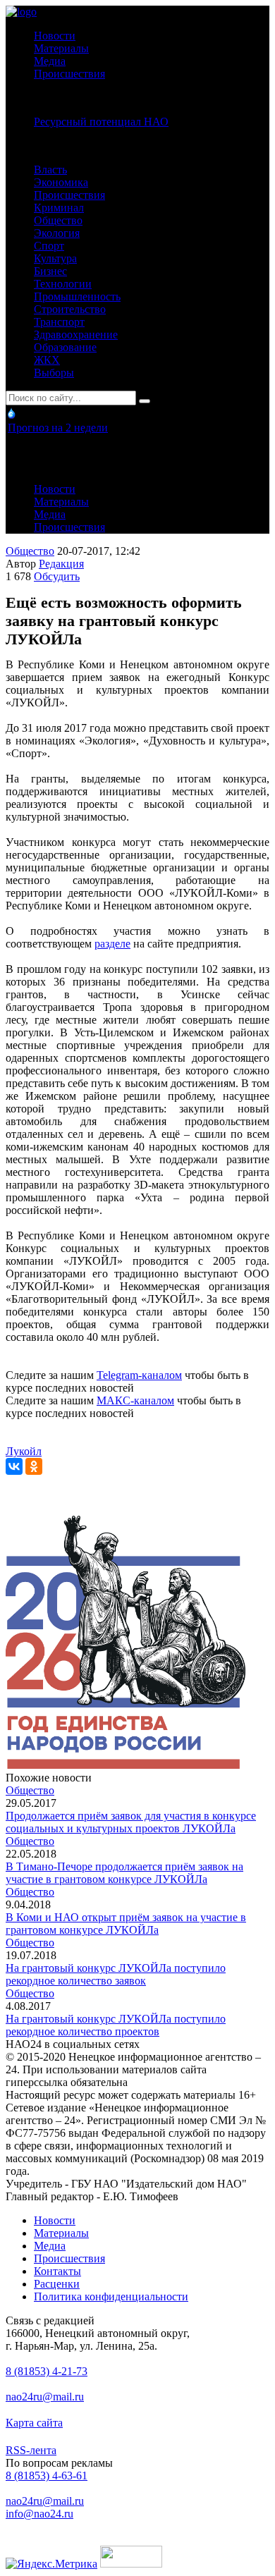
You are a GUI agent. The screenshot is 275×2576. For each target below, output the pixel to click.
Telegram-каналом (139, 1375)
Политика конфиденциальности (111, 2296)
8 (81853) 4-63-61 (47, 2476)
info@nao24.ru (39, 2514)
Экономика (61, 182)
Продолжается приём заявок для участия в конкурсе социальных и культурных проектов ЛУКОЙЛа (131, 1822)
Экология (57, 233)
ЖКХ (47, 360)
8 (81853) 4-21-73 (47, 2371)
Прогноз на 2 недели (58, 428)
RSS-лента (31, 2450)
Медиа (50, 61)
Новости (55, 36)
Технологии (63, 284)
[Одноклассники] (34, 1466)
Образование (65, 347)
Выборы (54, 373)
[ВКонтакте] (14, 1466)
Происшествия (69, 74)
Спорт (49, 246)
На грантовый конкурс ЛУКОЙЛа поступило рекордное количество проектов (116, 2025)
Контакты (57, 2271)
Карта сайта (34, 2423)
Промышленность (77, 296)
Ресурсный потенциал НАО (101, 122)
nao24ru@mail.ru (45, 2397)
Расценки (57, 2284)
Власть (50, 170)
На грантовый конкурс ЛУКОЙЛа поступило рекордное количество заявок (116, 1974)
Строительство (70, 309)
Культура (55, 258)
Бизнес (50, 271)
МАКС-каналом (135, 1400)
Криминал (59, 208)
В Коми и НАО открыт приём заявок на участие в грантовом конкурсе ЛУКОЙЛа (126, 1924)
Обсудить (57, 576)
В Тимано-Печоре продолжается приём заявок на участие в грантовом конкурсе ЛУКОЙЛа (124, 1873)
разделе (112, 944)
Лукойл (24, 1451)
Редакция (61, 564)
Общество (58, 220)
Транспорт (59, 322)
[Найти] (145, 401)
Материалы (61, 48)
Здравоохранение (76, 335)
